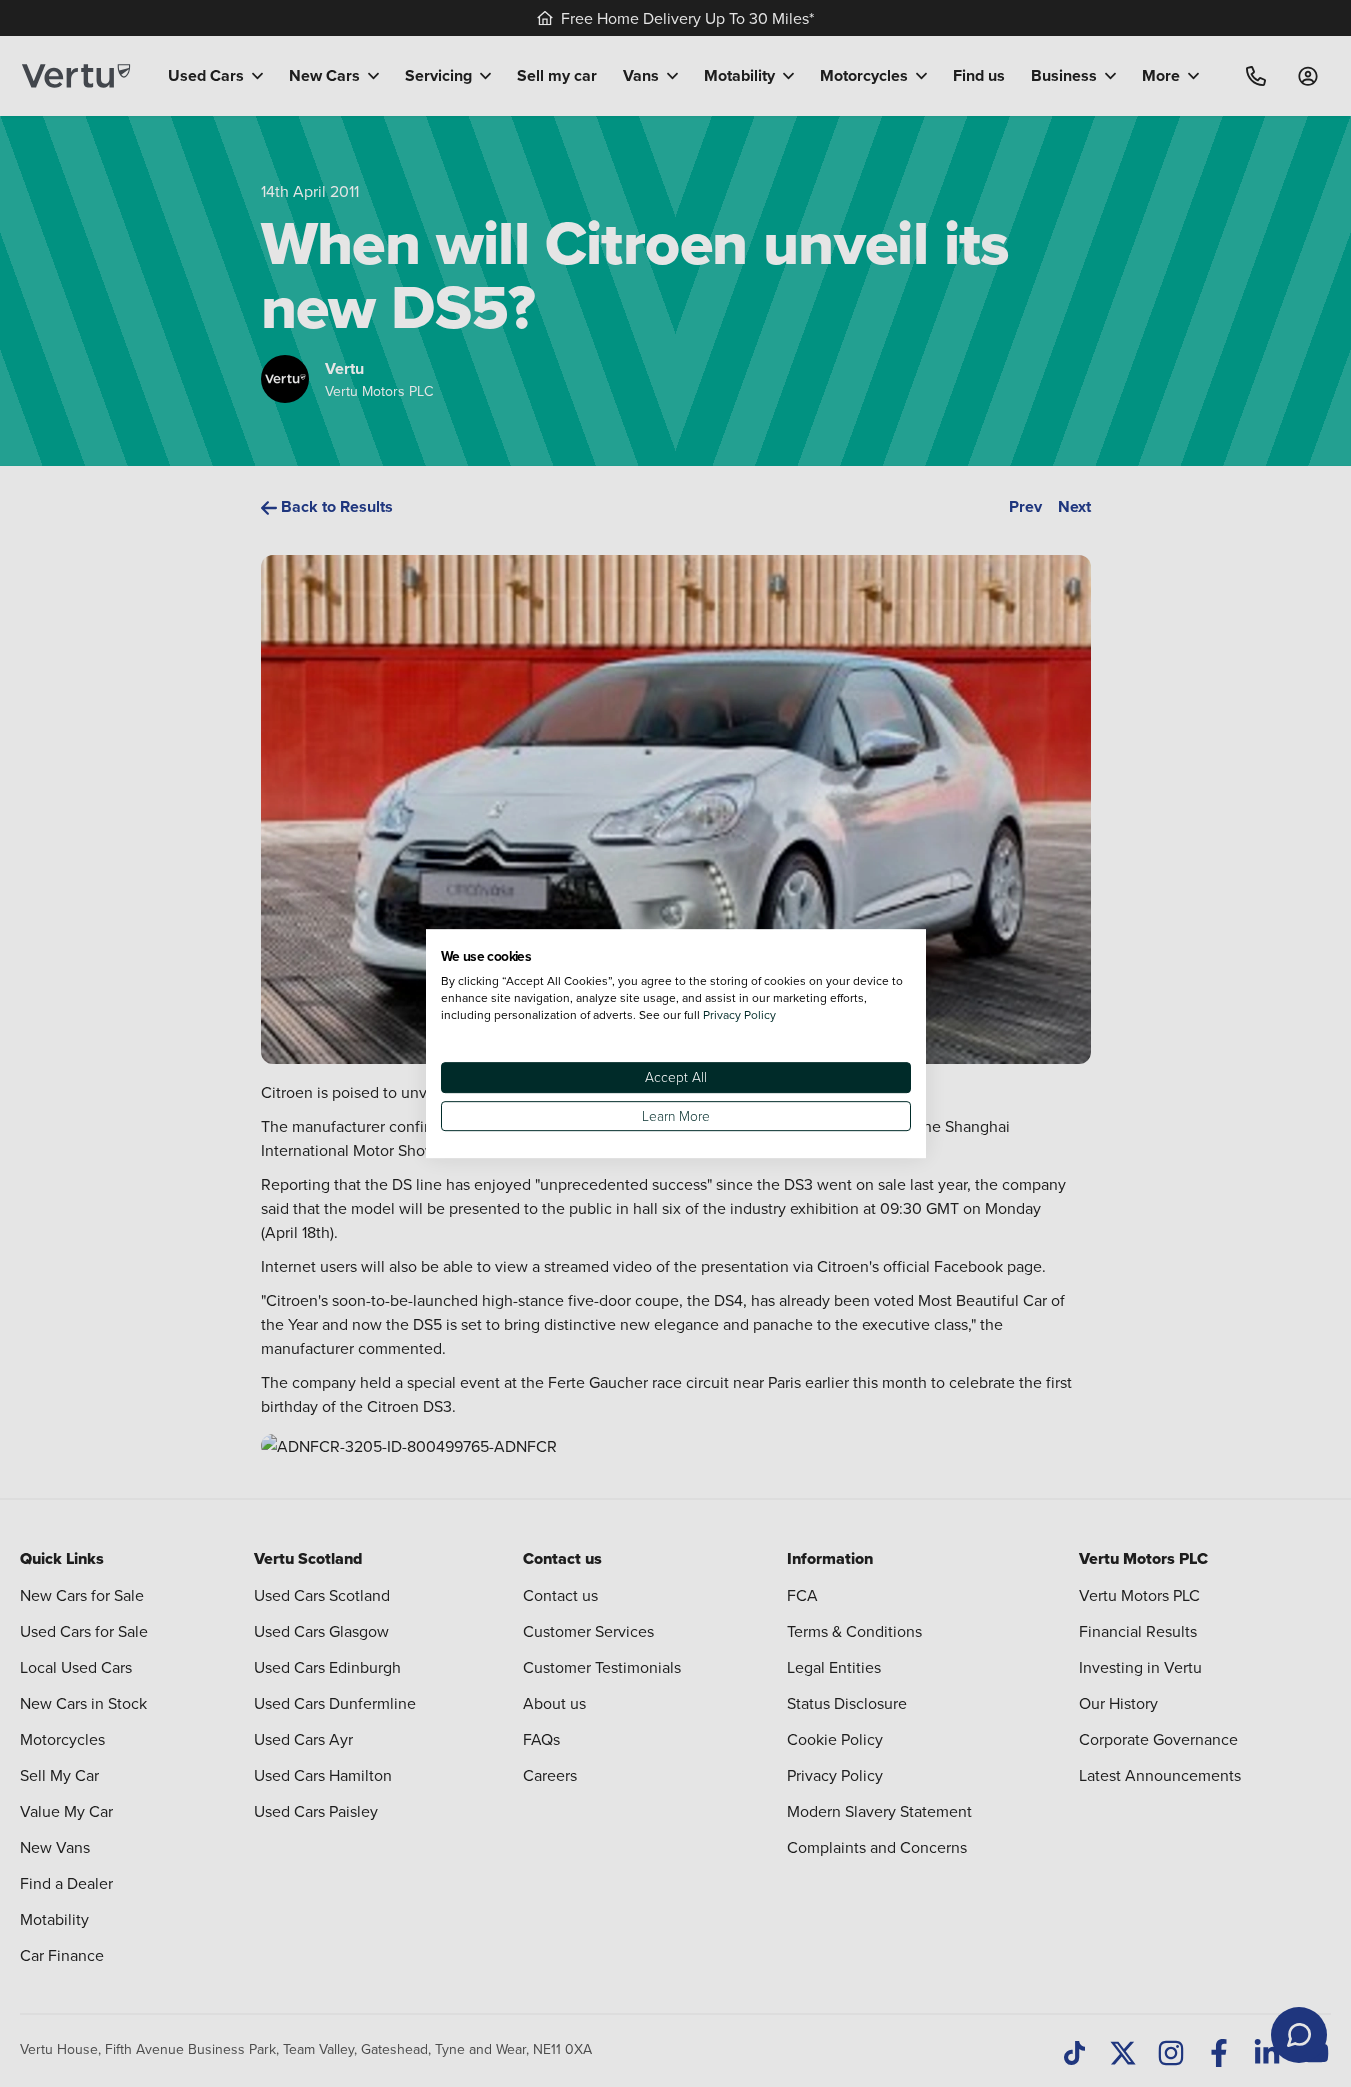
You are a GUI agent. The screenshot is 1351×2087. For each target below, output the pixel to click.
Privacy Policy (739, 1014)
